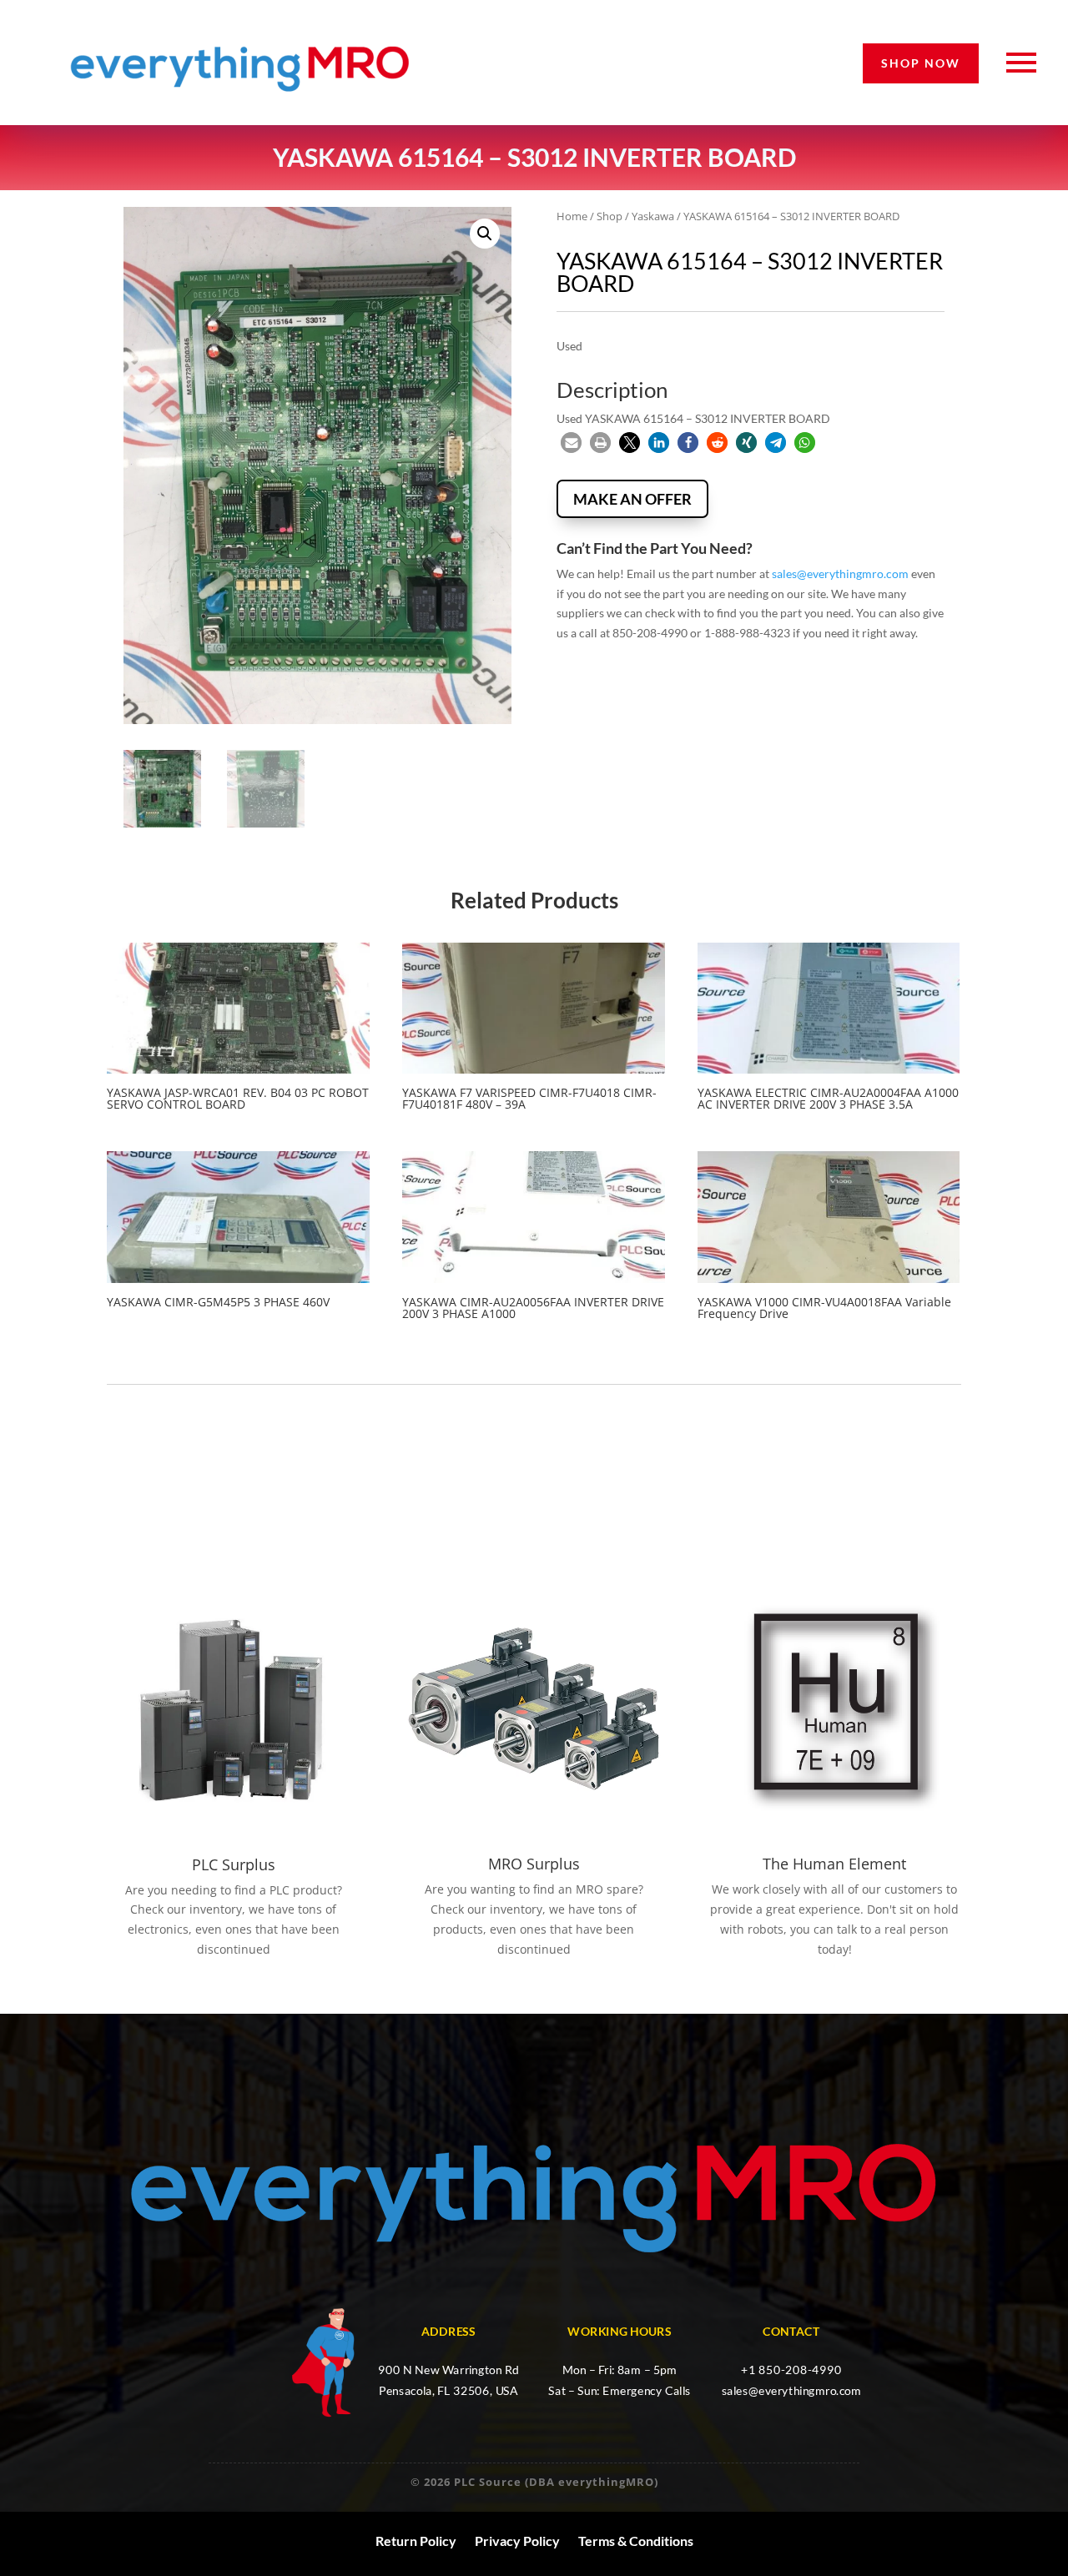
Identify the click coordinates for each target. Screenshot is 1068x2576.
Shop (610, 216)
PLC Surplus (234, 1864)
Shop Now (921, 63)
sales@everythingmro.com (840, 574)
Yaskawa (653, 216)
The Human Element (834, 1864)
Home (572, 216)
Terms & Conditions (636, 2541)
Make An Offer (632, 499)
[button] (485, 234)
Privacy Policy (517, 2541)
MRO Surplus (534, 1864)
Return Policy (416, 2541)
